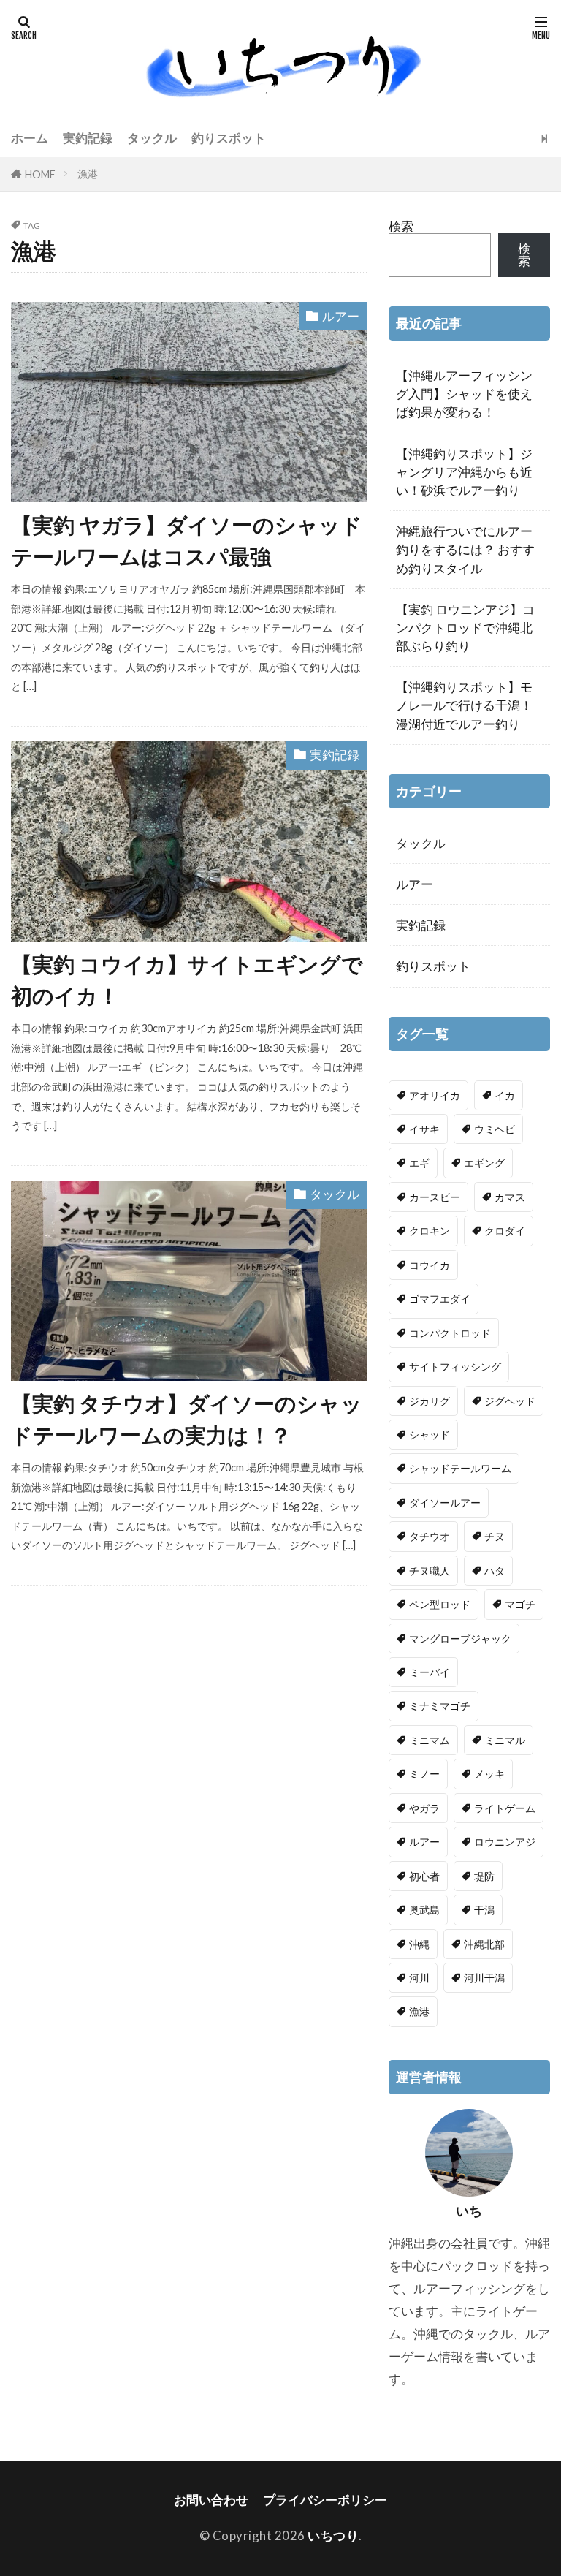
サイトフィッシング (455, 1367)
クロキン (430, 1231)
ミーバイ (430, 1672)
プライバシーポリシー (325, 2500)
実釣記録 (88, 138)
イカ (505, 1095)
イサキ (424, 1129)
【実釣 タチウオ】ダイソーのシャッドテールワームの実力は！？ (187, 1419)
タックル (152, 138)
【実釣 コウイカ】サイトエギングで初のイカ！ (187, 980)
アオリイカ (435, 1095)
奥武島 (424, 1910)
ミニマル (505, 1740)
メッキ (489, 1774)
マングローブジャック (460, 1639)
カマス (510, 1197)
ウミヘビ (495, 1129)
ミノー (424, 1774)
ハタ (495, 1571)
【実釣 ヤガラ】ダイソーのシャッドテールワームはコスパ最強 (187, 541)
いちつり (333, 2535)
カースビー (435, 1197)
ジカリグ (430, 1401)
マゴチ (520, 1604)
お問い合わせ (211, 2500)
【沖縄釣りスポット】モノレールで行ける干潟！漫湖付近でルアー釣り (464, 705)
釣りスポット (229, 138)
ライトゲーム (505, 1808)
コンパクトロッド (450, 1333)
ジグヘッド (510, 1401)
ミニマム (430, 1740)
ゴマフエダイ (440, 1299)
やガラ (424, 1808)
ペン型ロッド (440, 1604)
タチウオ (430, 1536)
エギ (419, 1163)
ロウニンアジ (505, 1842)
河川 (419, 1978)
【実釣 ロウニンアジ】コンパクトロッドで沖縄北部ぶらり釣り (465, 628)
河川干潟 (484, 1978)
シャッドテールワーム (460, 1468)
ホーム (30, 138)
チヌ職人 (430, 1571)
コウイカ (430, 1265)
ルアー (341, 316)
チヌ (495, 1536)
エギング (484, 1163)
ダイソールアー (445, 1503)
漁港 (88, 174)
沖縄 (419, 1944)
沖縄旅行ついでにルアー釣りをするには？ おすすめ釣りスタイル (465, 549)
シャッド (430, 1435)
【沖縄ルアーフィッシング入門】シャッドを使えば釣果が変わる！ (464, 394)
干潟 (484, 1910)
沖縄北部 (484, 1944)
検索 (401, 226)
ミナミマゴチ (440, 1706)
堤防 (484, 1876)
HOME (40, 174)
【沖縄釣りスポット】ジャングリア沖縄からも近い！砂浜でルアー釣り (464, 472)
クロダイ (505, 1231)
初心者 (424, 1876)
